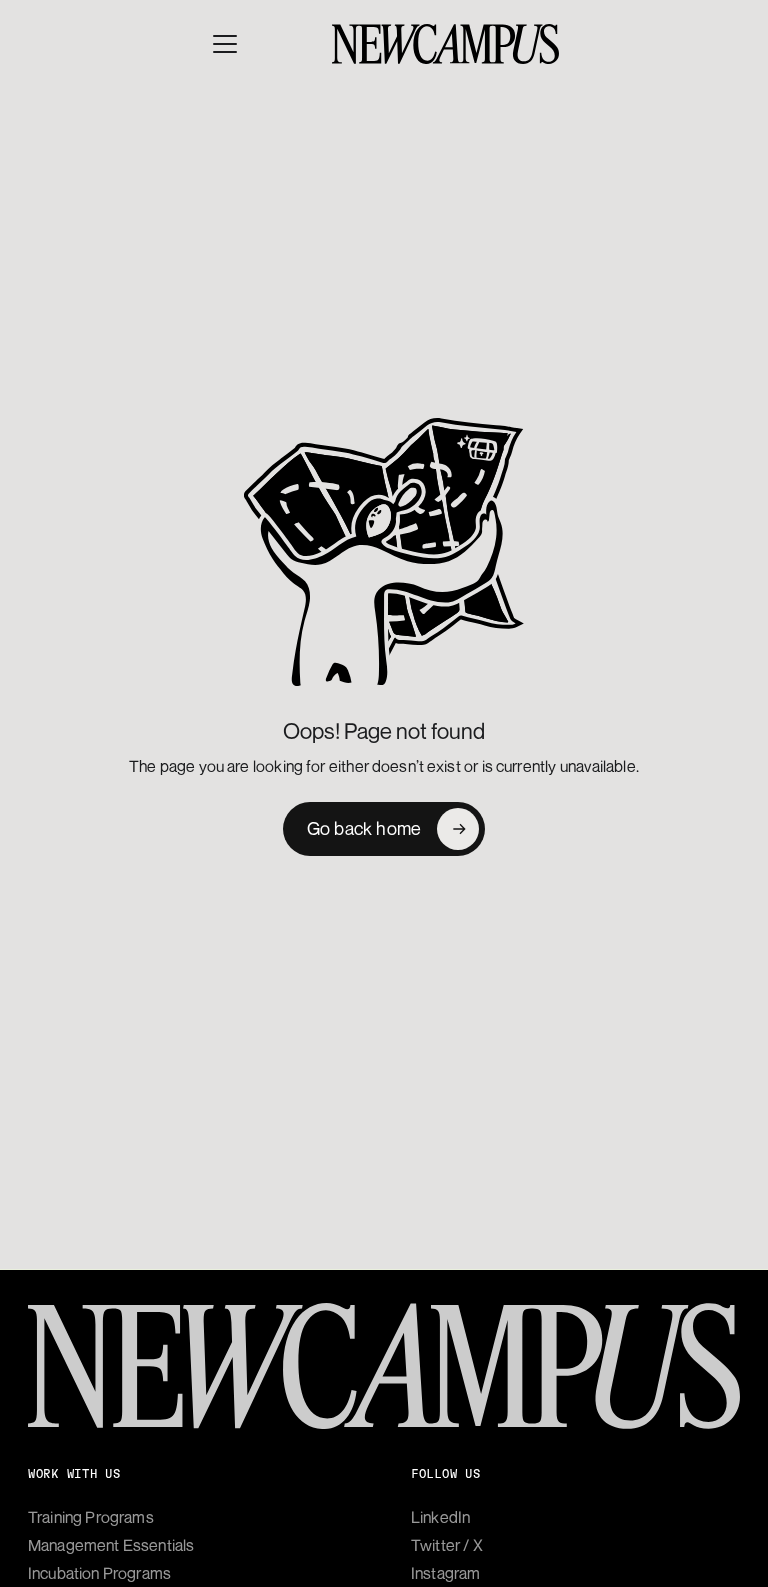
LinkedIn (440, 1517)
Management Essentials (111, 1545)
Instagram (445, 1573)
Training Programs (91, 1517)
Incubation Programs (99, 1573)
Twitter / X (447, 1545)
